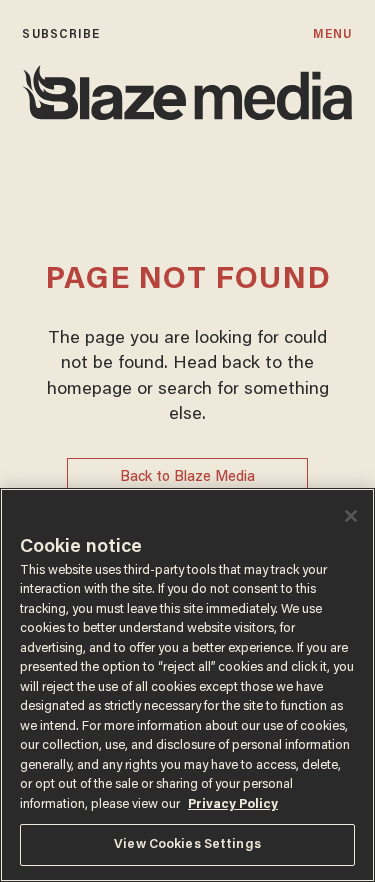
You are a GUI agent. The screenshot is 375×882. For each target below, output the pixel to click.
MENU (332, 34)
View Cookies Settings (187, 844)
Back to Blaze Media (187, 477)
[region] (187, 685)
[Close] (351, 516)
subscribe (61, 34)
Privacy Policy (233, 804)
